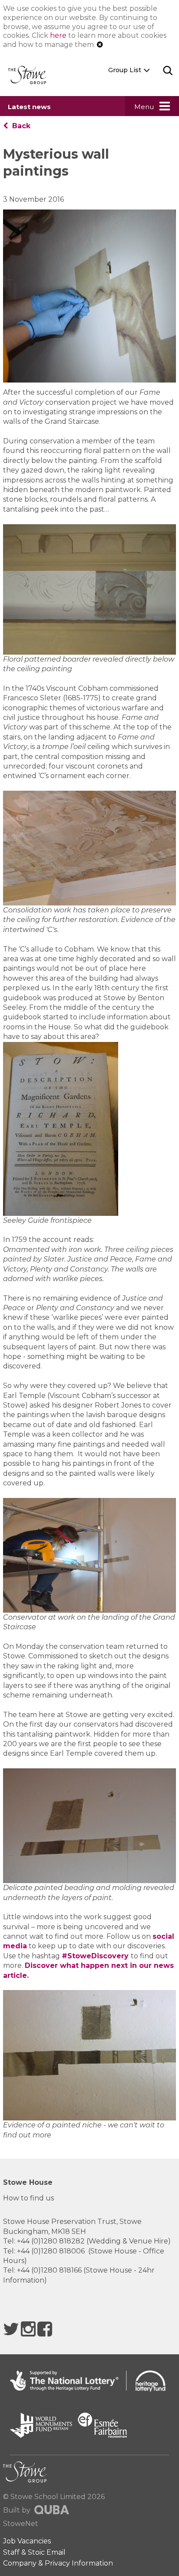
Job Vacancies (27, 2541)
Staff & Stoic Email (34, 2552)
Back (20, 126)
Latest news (29, 107)
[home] (30, 75)
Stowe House (28, 2182)
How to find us (28, 2198)
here (58, 35)
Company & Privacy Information (58, 2563)
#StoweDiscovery (96, 1956)
